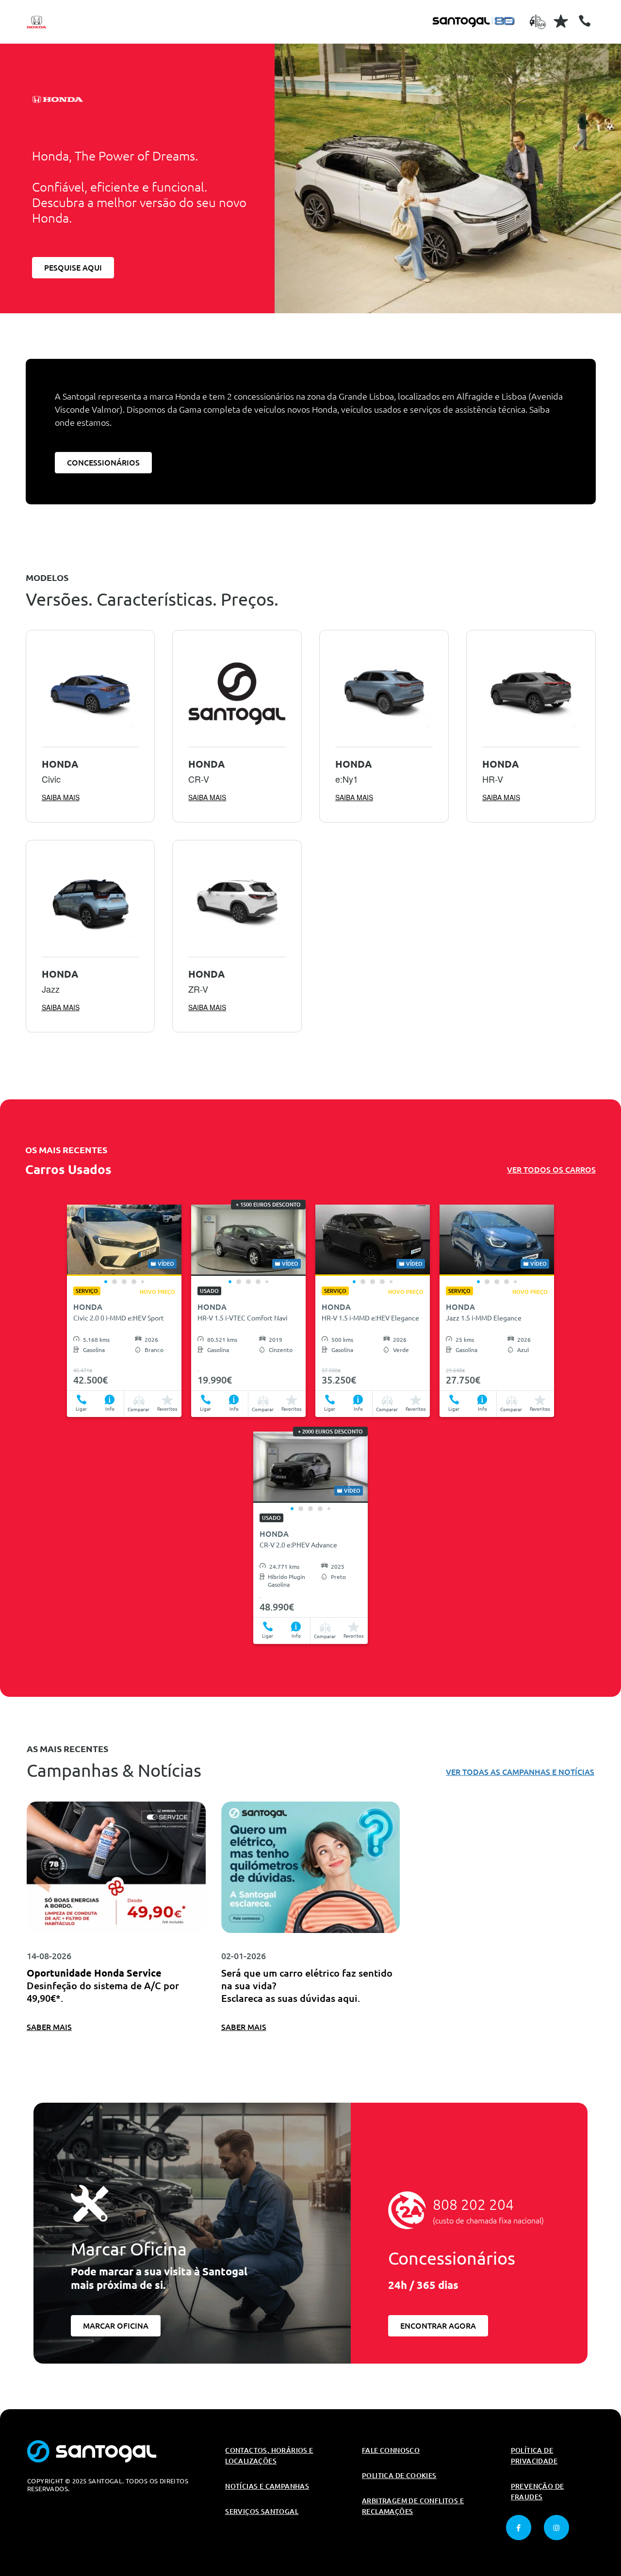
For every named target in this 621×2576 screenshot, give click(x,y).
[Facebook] (519, 2528)
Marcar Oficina (116, 2326)
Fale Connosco (391, 2450)
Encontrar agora (438, 2326)
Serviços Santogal (262, 2512)
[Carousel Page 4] (134, 1282)
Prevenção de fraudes (538, 2492)
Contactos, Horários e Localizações (269, 2456)
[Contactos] (585, 21)
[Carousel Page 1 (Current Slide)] (106, 1282)
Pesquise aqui (73, 268)
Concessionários (103, 463)
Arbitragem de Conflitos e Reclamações (413, 2506)
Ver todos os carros (551, 1170)
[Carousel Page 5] (143, 1282)
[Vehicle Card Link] (124, 1240)
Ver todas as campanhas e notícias (520, 1772)
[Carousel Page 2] (114, 1282)
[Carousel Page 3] (124, 1282)
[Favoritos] (561, 21)
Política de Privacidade (534, 2456)
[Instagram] (556, 2528)
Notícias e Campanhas (267, 2486)
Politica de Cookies (399, 2476)
